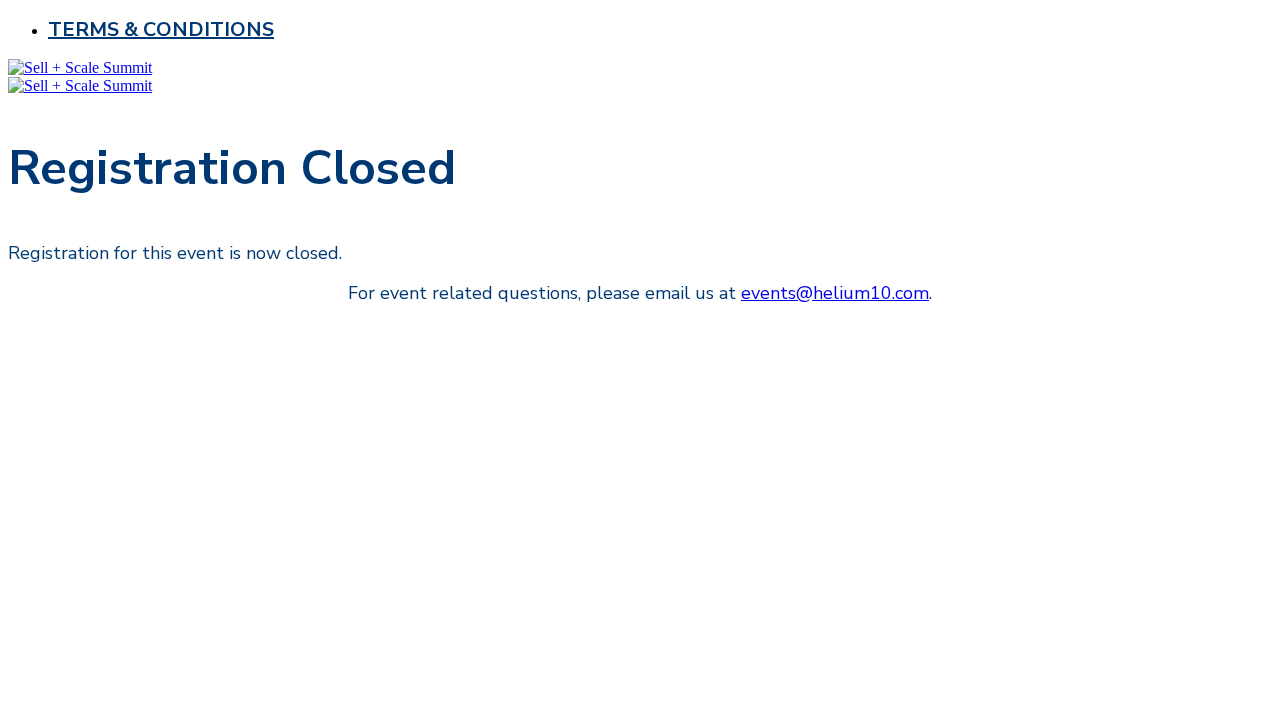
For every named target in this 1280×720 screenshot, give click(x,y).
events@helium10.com (835, 293)
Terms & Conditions (161, 29)
